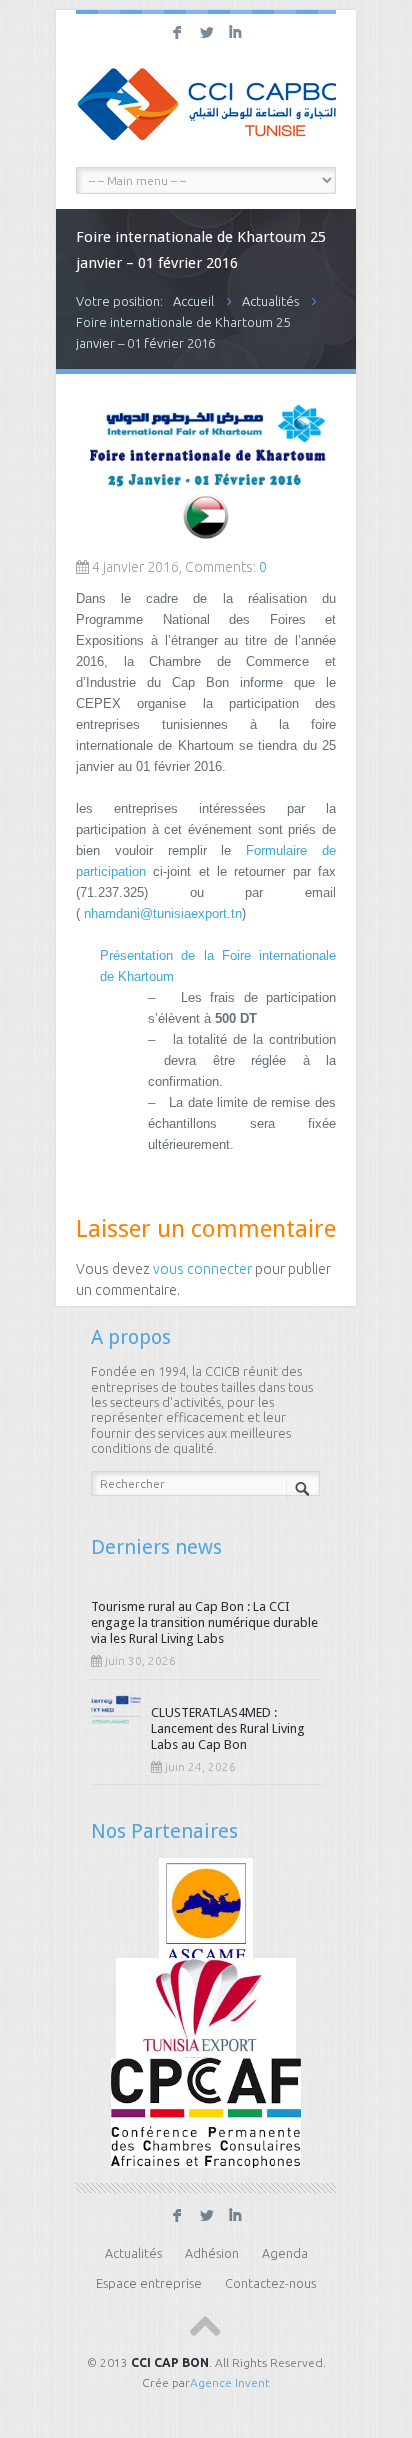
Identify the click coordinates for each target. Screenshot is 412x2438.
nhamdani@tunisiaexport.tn (163, 913)
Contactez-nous (270, 2283)
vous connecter (202, 1269)
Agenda (285, 2253)
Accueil (193, 301)
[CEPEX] (206, 2011)
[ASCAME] (206, 1911)
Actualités (270, 301)
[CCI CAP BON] (206, 107)
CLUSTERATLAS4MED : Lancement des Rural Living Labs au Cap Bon (228, 1728)
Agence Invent (230, 2382)
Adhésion (212, 2253)
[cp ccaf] (206, 2112)
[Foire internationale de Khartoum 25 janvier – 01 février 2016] (206, 537)
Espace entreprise (149, 2283)
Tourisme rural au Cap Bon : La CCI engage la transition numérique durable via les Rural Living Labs (204, 1622)
